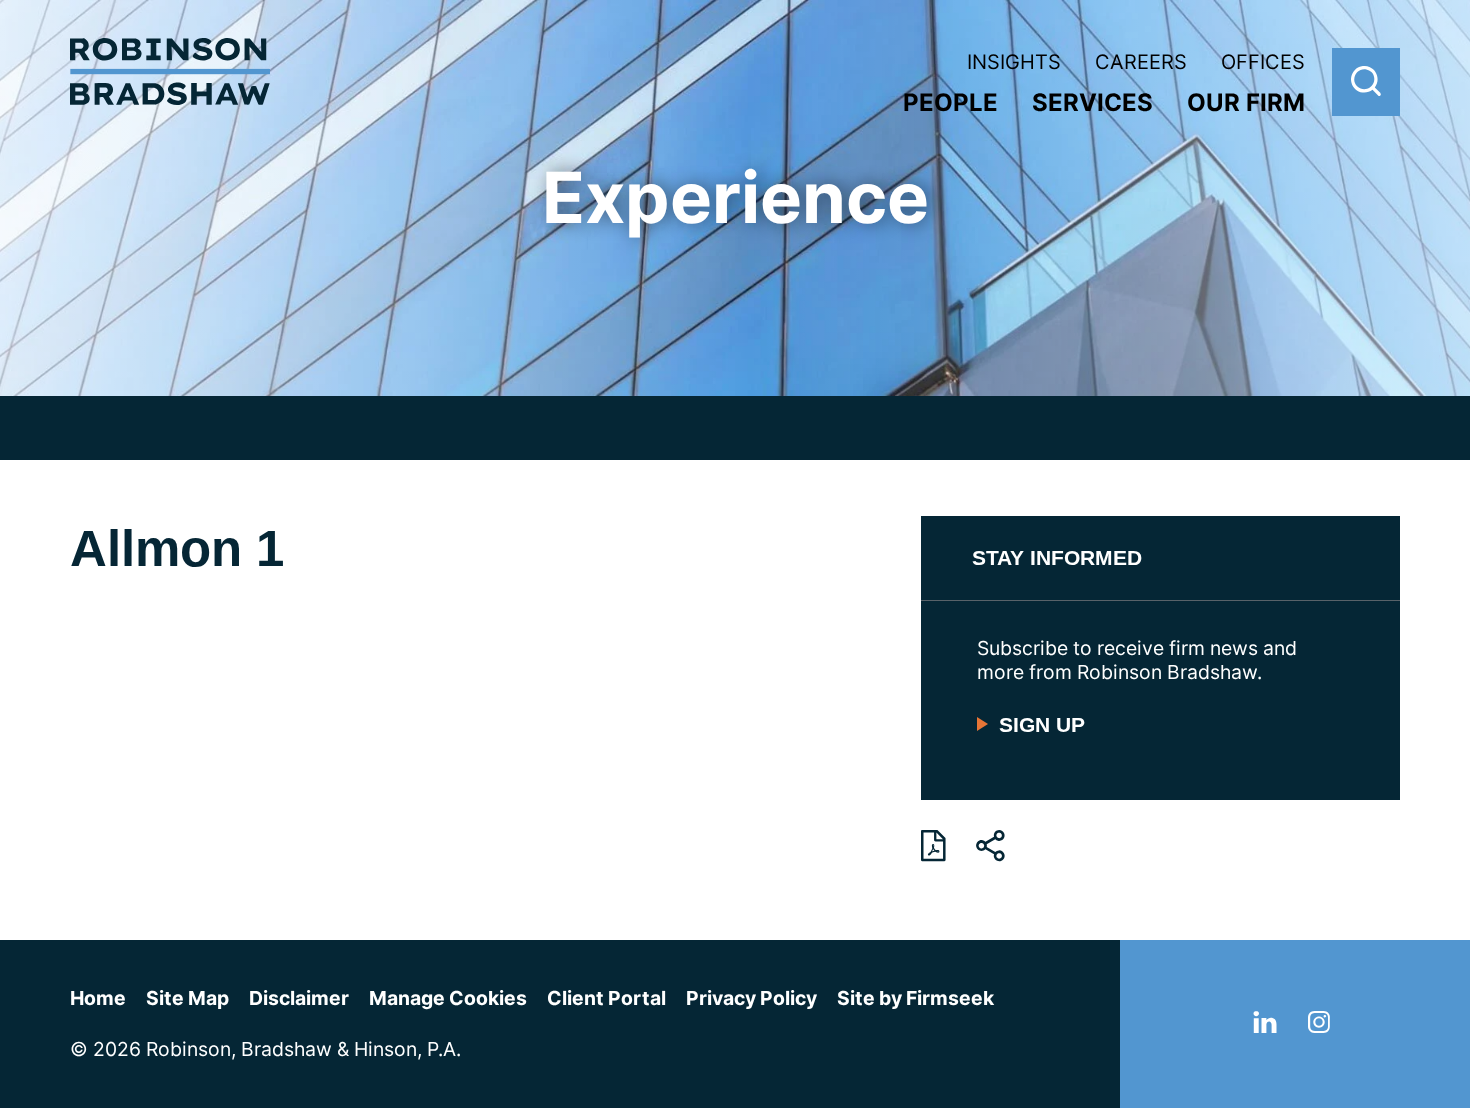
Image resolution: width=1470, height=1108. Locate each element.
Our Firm (1246, 102)
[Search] (1366, 82)
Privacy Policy (751, 998)
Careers (1141, 62)
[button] (990, 846)
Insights (1014, 62)
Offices (1263, 62)
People (950, 102)
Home (98, 998)
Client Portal (606, 998)
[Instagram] (1319, 1026)
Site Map (187, 998)
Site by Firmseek (915, 998)
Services (1092, 102)
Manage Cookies (448, 998)
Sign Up (1042, 724)
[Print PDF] (933, 846)
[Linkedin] (1265, 1026)
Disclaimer (299, 998)
